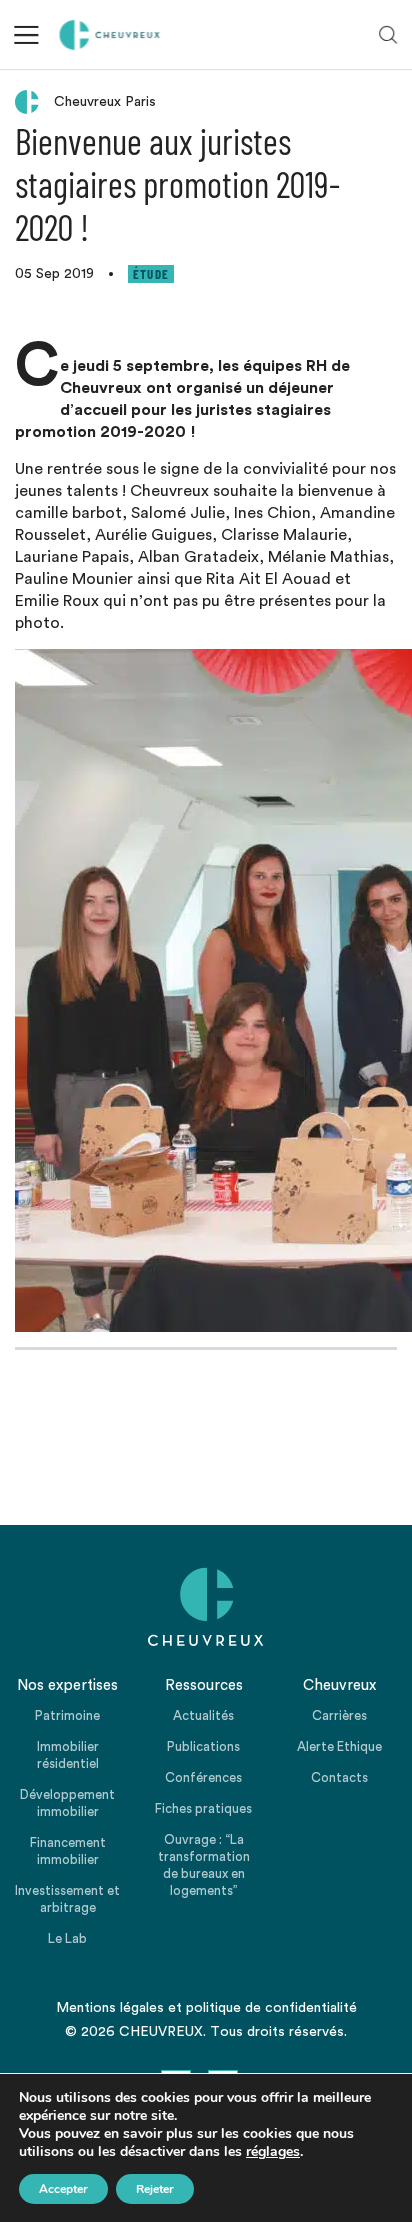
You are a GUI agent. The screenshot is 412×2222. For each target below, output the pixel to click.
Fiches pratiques (203, 1808)
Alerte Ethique (339, 1746)
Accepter (63, 2189)
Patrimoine (67, 1715)
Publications (203, 1746)
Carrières (339, 1715)
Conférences (203, 1777)
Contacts (339, 1777)
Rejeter (155, 2189)
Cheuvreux (109, 35)
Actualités (203, 1715)
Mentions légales (110, 2008)
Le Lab (67, 1938)
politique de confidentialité (271, 2008)
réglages (273, 2152)
